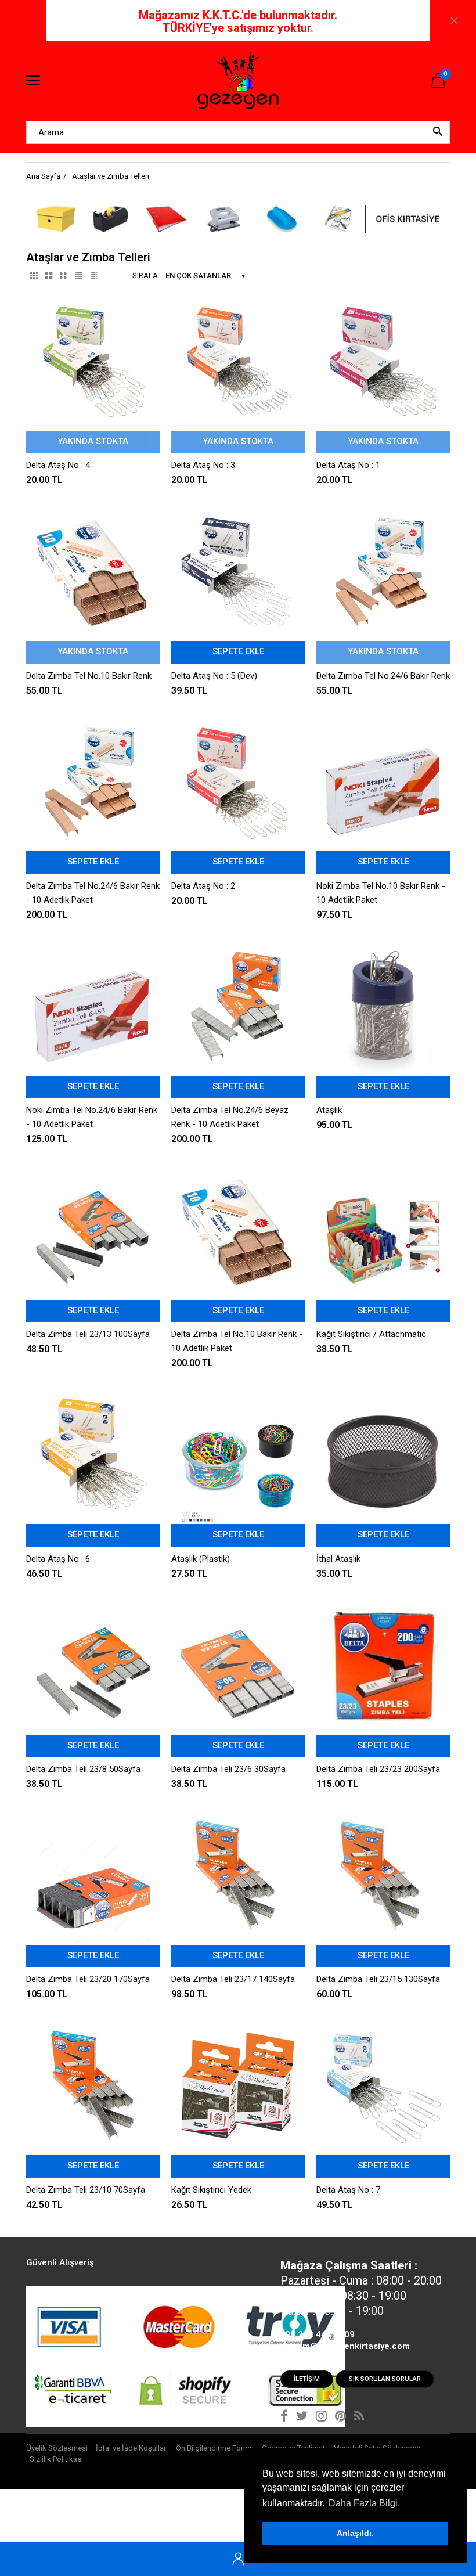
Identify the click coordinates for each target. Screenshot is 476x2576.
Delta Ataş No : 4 (58, 465)
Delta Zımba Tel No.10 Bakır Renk (89, 676)
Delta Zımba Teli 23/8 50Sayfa (83, 1769)
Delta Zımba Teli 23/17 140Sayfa (233, 1979)
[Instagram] (321, 2418)
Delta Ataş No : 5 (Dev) (214, 676)
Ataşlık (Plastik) (201, 1559)
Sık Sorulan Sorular (385, 2379)
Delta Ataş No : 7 (348, 2190)
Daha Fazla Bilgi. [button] (364, 2503)
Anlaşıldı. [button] (355, 2533)
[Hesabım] (238, 2559)
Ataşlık (329, 1110)
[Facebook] (284, 2418)
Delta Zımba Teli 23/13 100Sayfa (88, 1334)
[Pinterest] (340, 2418)
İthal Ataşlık (338, 1559)
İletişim (307, 2379)
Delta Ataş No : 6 (58, 1559)
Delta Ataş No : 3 (203, 465)
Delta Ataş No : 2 (203, 886)
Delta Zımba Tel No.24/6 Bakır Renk (383, 676)
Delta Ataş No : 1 (348, 465)
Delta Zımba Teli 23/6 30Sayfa (228, 1769)
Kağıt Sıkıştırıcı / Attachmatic (371, 1334)
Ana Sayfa (43, 176)
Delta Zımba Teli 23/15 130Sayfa (378, 1979)
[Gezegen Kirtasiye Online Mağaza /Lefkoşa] (238, 81)
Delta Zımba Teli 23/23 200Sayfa (378, 1769)
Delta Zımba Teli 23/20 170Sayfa (88, 1979)
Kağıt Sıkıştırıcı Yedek (211, 2190)
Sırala (145, 275)
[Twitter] (302, 2418)
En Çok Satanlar (198, 275)
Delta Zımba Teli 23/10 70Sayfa (86, 2190)
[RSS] (359, 2418)
